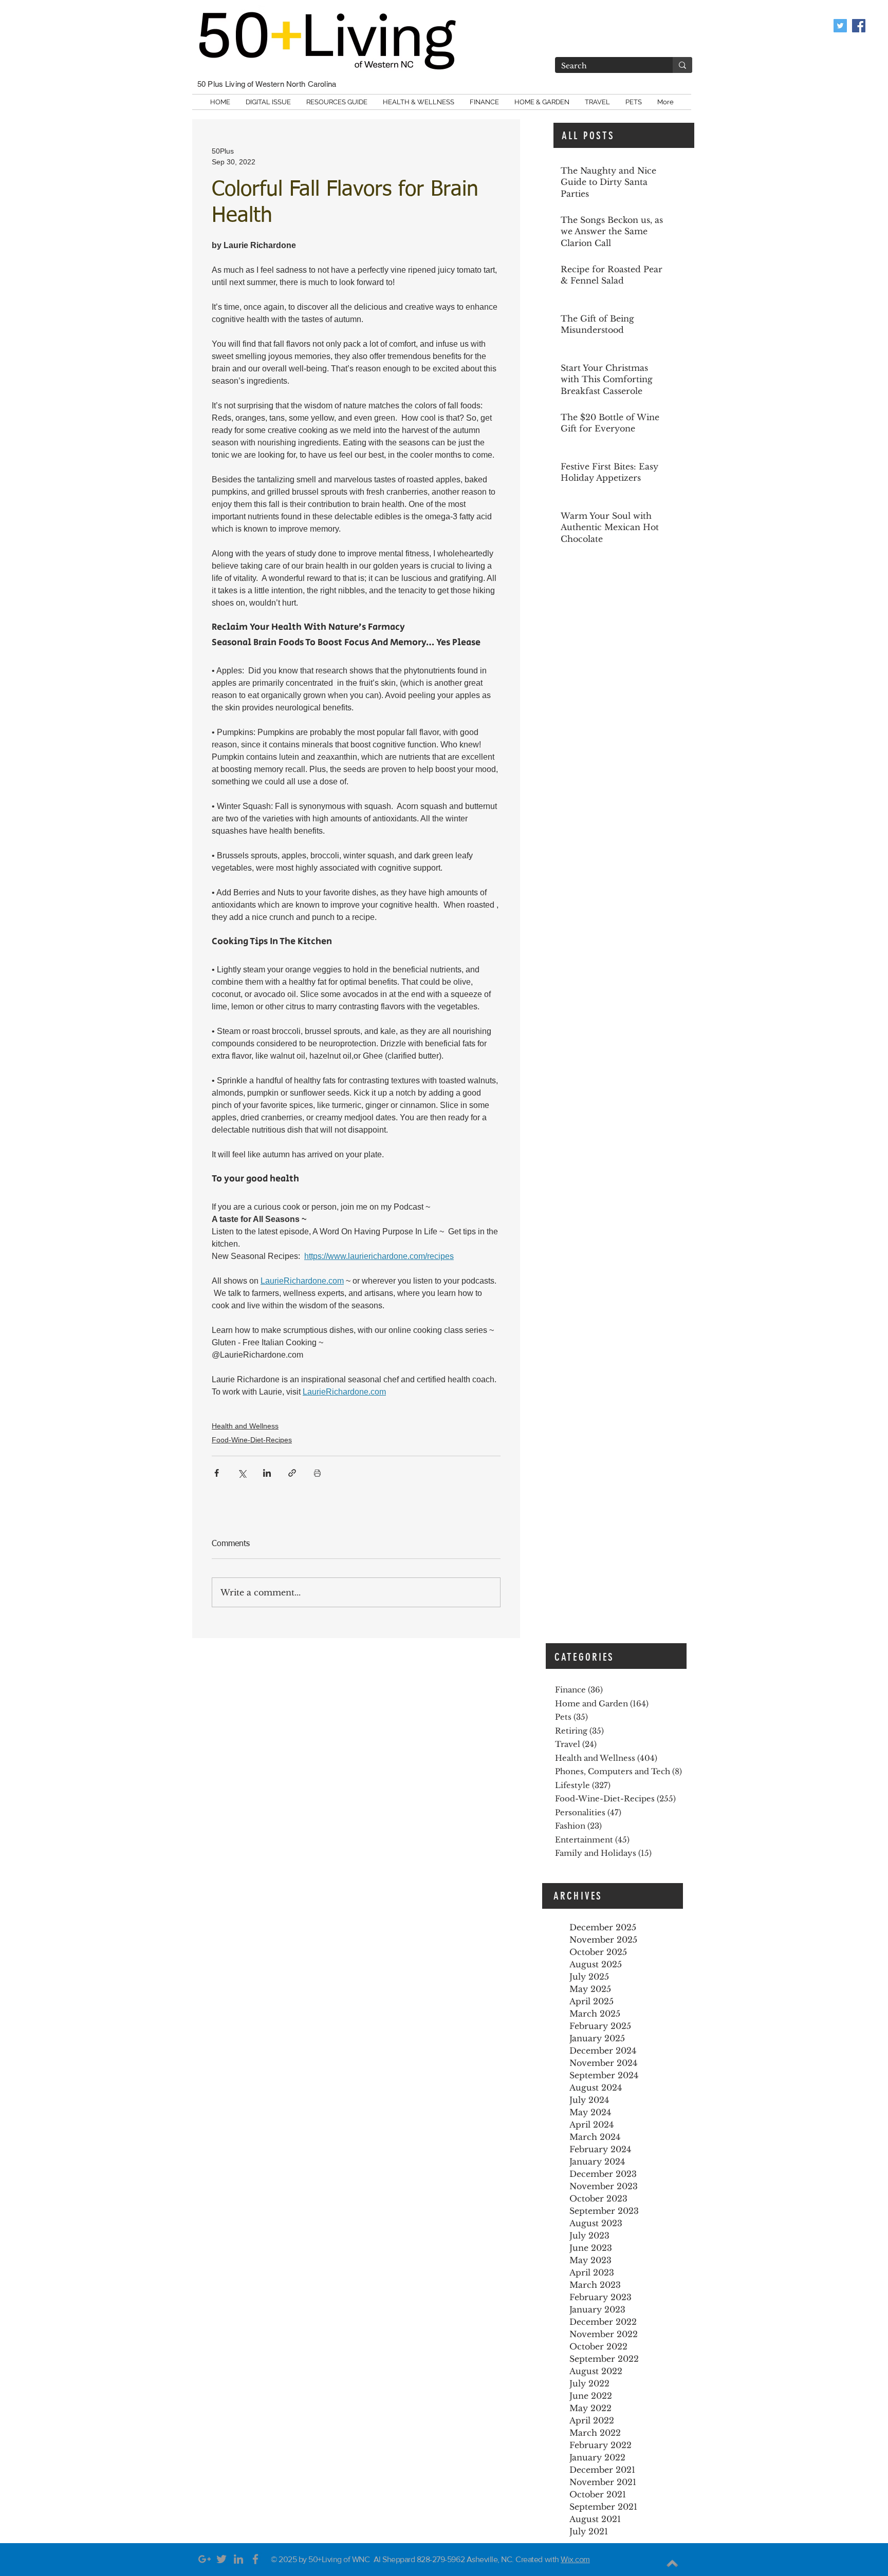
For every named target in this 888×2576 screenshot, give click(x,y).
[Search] (682, 65)
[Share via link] (292, 1473)
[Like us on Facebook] (859, 26)
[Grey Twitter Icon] (221, 2559)
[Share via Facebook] (217, 1473)
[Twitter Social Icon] (840, 26)
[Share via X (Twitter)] (242, 1473)
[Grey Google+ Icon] (205, 2559)
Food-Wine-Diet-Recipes (252, 1440)
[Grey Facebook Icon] (255, 2559)
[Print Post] (317, 1473)
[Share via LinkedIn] (267, 1473)
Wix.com (575, 2559)
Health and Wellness (245, 1426)
